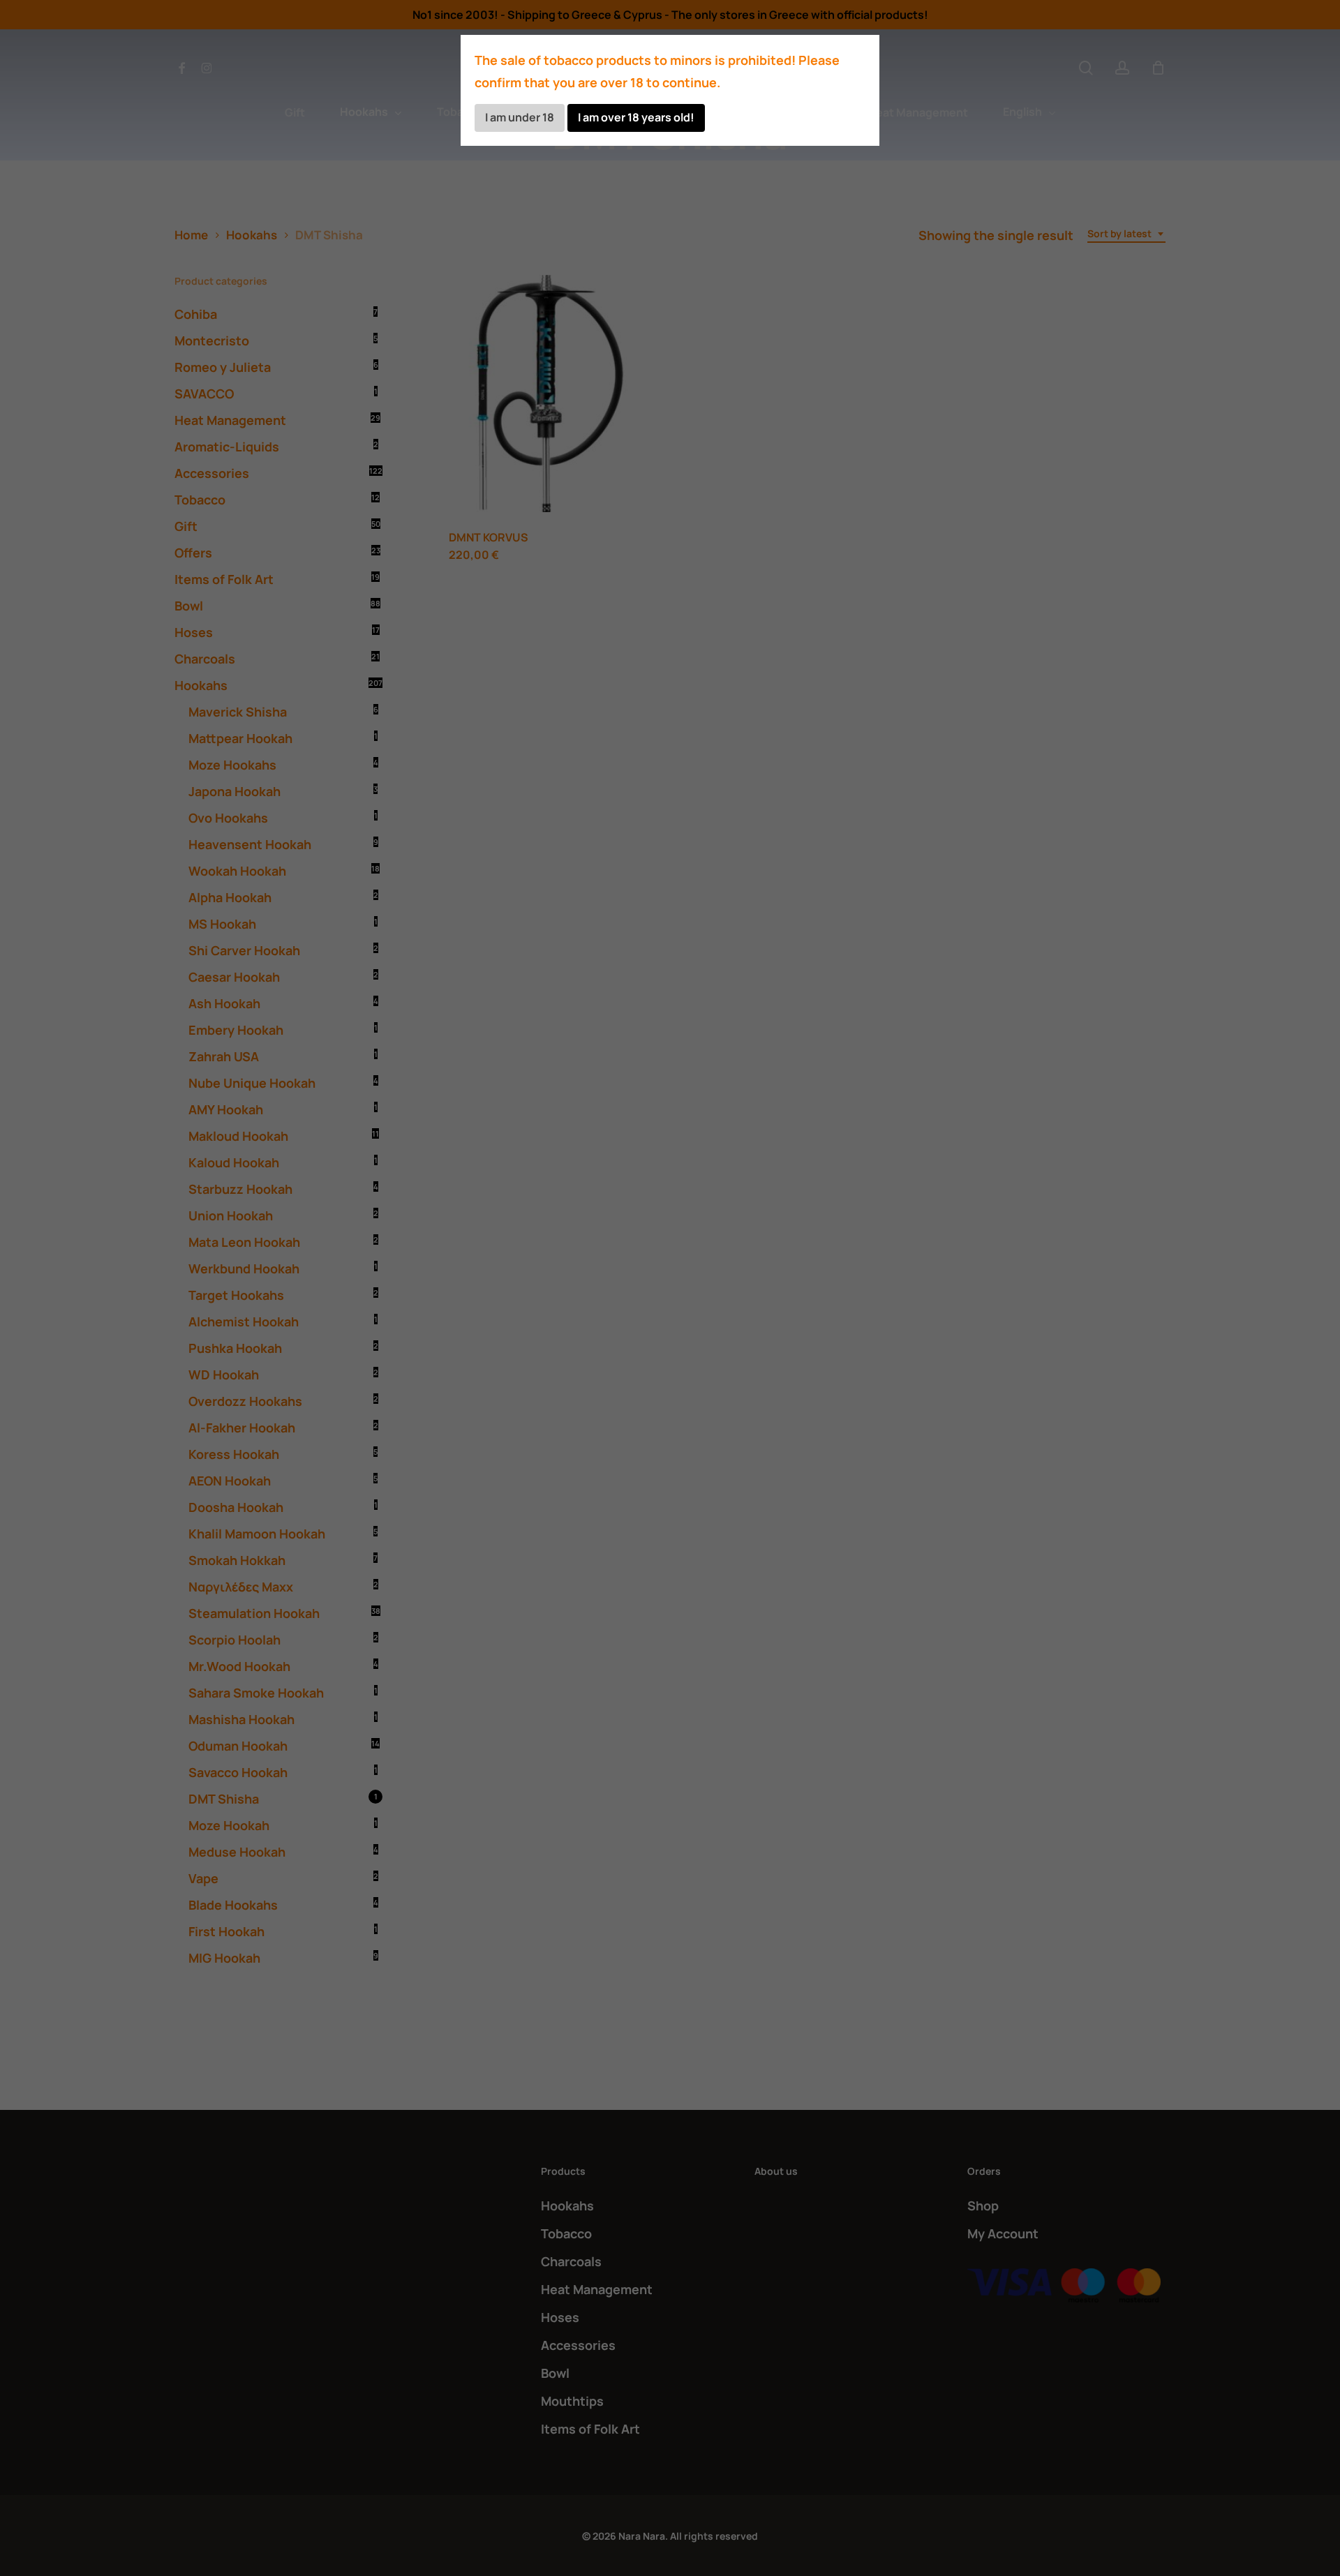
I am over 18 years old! (636, 117)
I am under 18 (520, 117)
